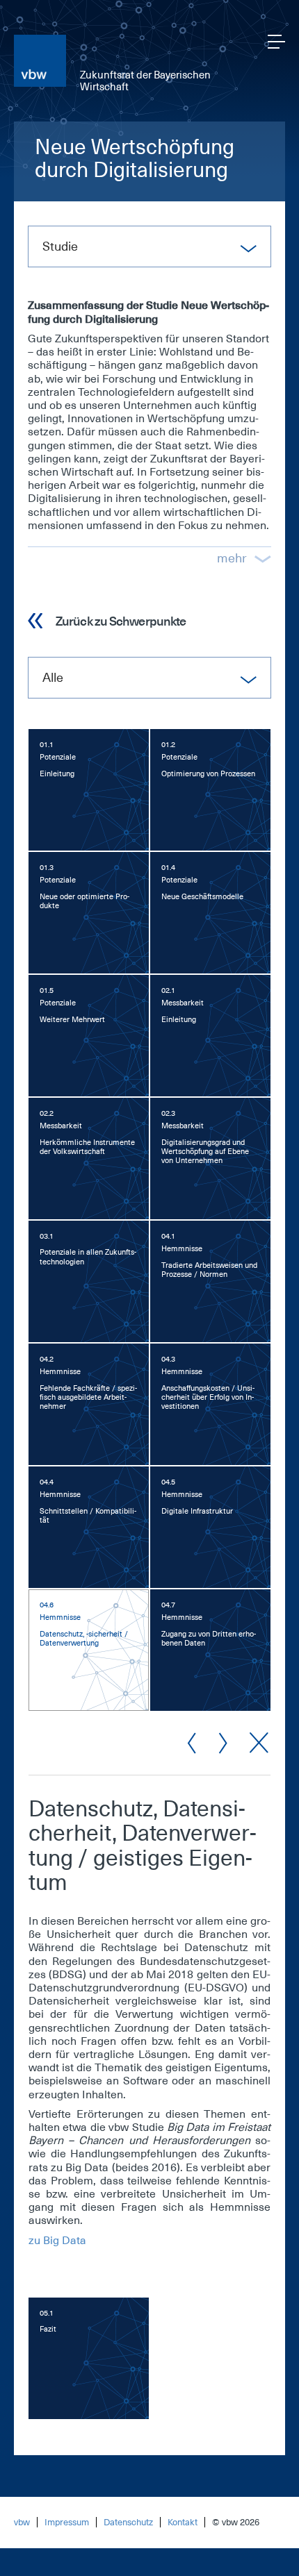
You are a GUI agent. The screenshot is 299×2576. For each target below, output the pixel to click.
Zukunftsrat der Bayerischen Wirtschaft (145, 81)
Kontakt (183, 2522)
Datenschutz (128, 2522)
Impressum (67, 2522)
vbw (22, 2522)
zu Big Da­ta (57, 2241)
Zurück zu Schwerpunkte (121, 621)
